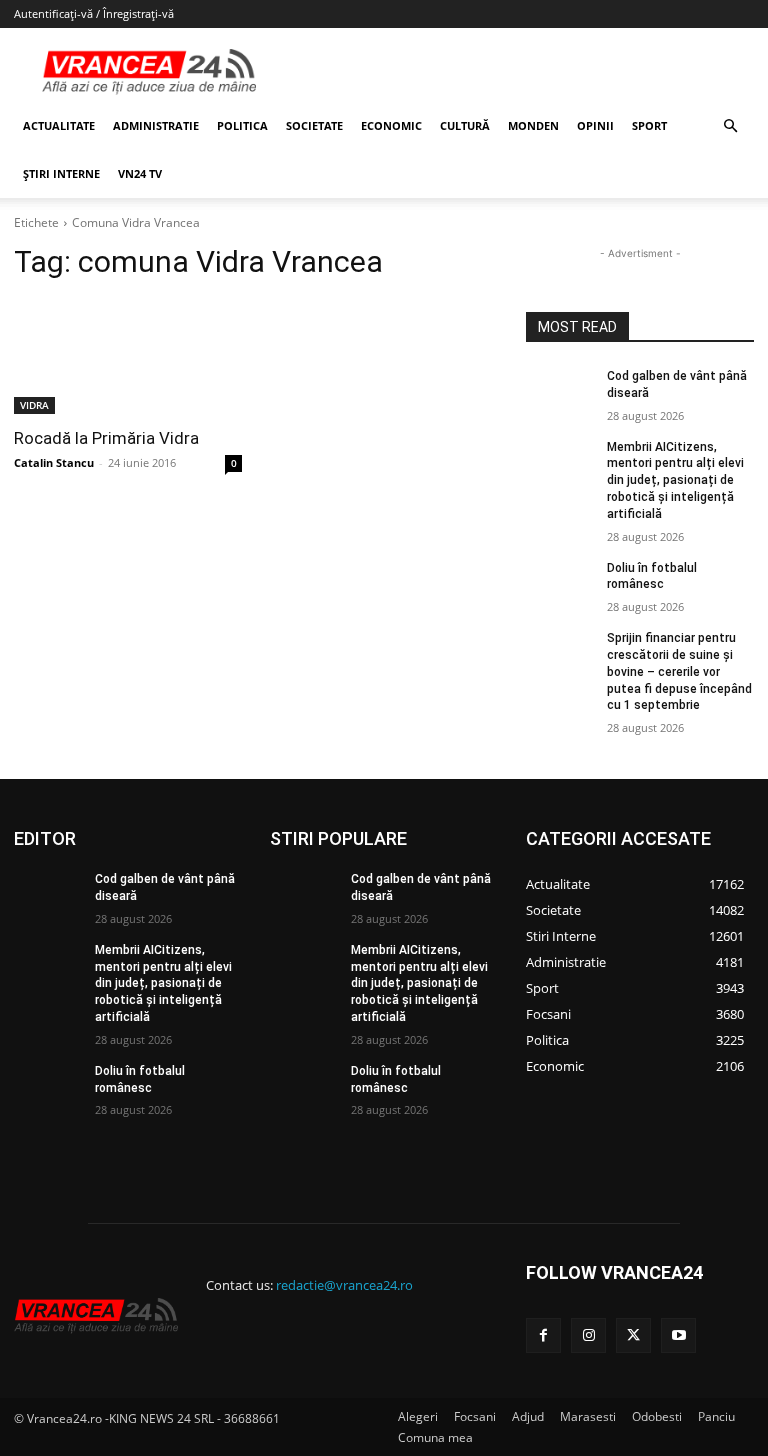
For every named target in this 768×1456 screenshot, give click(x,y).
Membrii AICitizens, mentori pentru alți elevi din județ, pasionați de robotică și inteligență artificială (675, 480)
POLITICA (242, 125)
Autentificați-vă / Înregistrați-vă (94, 13)
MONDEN (533, 125)
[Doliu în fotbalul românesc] (560, 584)
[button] (730, 126)
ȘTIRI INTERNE (61, 173)
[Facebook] (543, 1335)
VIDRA (34, 405)
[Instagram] (588, 1335)
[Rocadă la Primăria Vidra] (128, 357)
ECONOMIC (391, 125)
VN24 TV (140, 173)
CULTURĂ (465, 125)
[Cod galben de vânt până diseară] (560, 392)
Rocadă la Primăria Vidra (106, 438)
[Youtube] (678, 1335)
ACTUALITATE (59, 125)
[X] (633, 1335)
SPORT (649, 125)
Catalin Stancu (54, 462)
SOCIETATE (314, 125)
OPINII (595, 125)
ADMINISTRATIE (156, 125)
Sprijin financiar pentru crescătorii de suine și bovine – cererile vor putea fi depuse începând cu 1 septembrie (679, 671)
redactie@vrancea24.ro (344, 1285)
